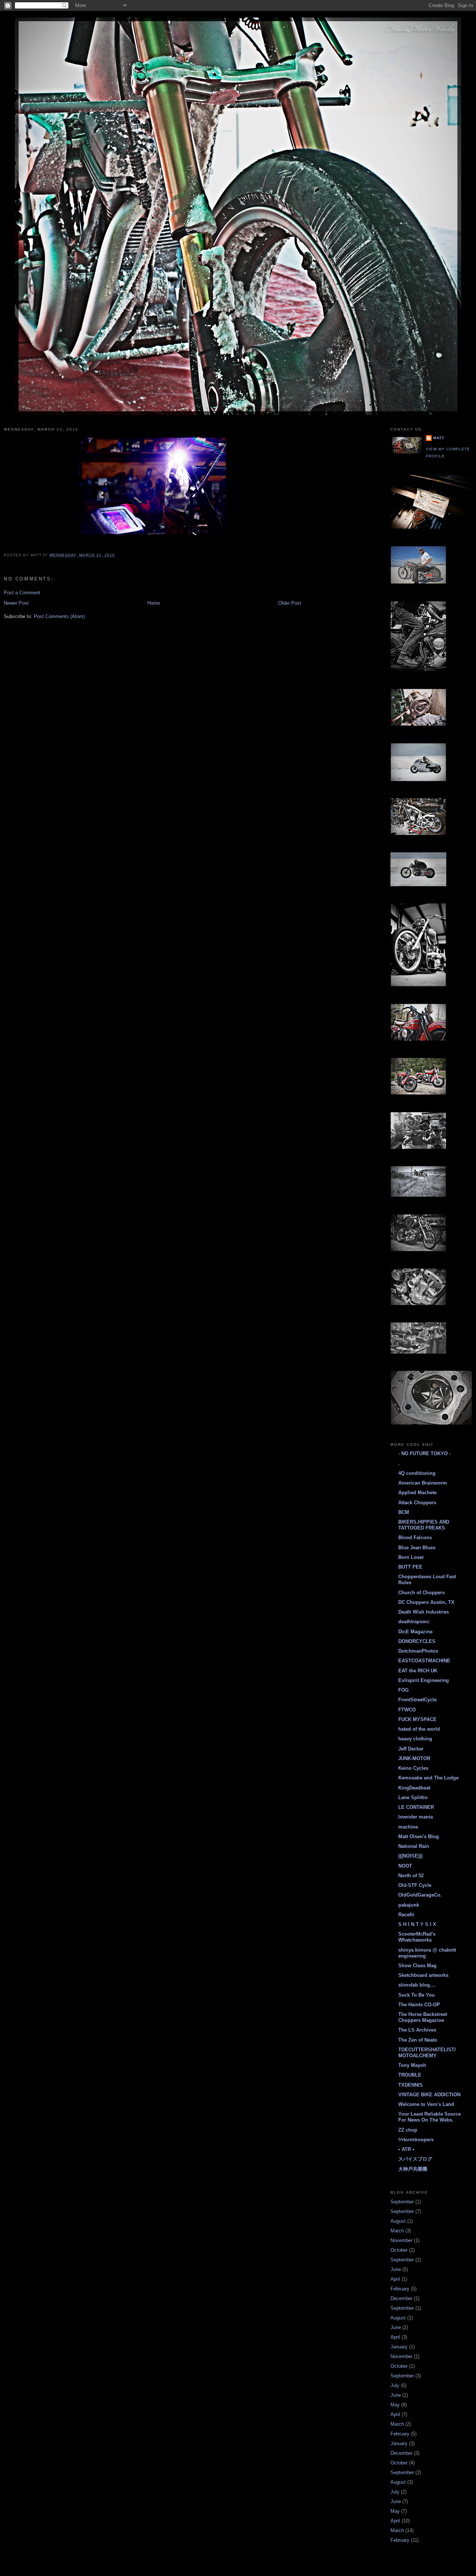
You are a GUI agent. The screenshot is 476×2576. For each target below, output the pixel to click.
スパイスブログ (415, 2159)
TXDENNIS (411, 2085)
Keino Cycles (413, 1768)
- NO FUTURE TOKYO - (424, 1453)
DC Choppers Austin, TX (426, 1602)
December (401, 2298)
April (395, 2279)
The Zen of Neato (418, 2040)
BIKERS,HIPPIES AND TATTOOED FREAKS (424, 1525)
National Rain (414, 1846)
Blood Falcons (415, 1538)
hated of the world (419, 1729)
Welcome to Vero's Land (426, 2104)
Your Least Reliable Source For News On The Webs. (430, 2117)
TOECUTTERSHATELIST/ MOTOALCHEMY (427, 2053)
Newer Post (16, 603)
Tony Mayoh (412, 2065)
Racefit (406, 1915)
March (397, 2231)
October (399, 2250)
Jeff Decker (411, 1749)
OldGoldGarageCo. (420, 1895)
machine (408, 1827)
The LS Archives (417, 2030)
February (400, 2289)
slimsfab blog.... (417, 1985)
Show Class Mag (417, 1966)
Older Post (290, 603)
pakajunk (409, 1905)
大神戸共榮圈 (413, 2169)
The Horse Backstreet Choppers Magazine (423, 2017)
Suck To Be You (416, 1995)
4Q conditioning (417, 1473)
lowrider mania (416, 1817)
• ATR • (406, 2149)
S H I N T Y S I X (417, 1924)
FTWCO (407, 1710)
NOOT (405, 1866)
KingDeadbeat (414, 1788)
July (395, 2385)
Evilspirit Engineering (424, 1680)
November (401, 2240)
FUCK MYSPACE (417, 1719)
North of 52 (411, 1876)
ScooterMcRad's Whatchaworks (417, 1937)
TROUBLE (410, 2075)
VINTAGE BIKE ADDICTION (429, 2095)
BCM (404, 1512)
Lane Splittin (413, 1797)
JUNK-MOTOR (414, 1758)
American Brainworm (423, 1483)
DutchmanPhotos (418, 1651)
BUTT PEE (410, 1567)
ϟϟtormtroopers (416, 2140)
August (398, 2221)
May (395, 2405)
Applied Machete (417, 1493)
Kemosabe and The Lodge (428, 1778)
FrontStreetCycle (417, 1700)
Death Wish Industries (424, 1612)
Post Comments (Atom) (59, 616)
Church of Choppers (422, 1593)
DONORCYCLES (417, 1641)
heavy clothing (415, 1739)
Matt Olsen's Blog (419, 1837)
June (396, 2269)
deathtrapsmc (414, 1622)
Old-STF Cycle (415, 1885)
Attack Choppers (417, 1503)
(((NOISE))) (410, 1856)
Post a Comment (22, 593)
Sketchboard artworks (423, 1975)
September (402, 2202)
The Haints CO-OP (419, 2005)
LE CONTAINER (416, 1807)
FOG (403, 1690)
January (399, 2347)
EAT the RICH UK (418, 1671)
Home (154, 603)
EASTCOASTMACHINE (424, 1661)
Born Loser (411, 1557)
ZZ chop (408, 2130)
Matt (439, 438)
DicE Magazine (415, 1632)
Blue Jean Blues (417, 1548)
